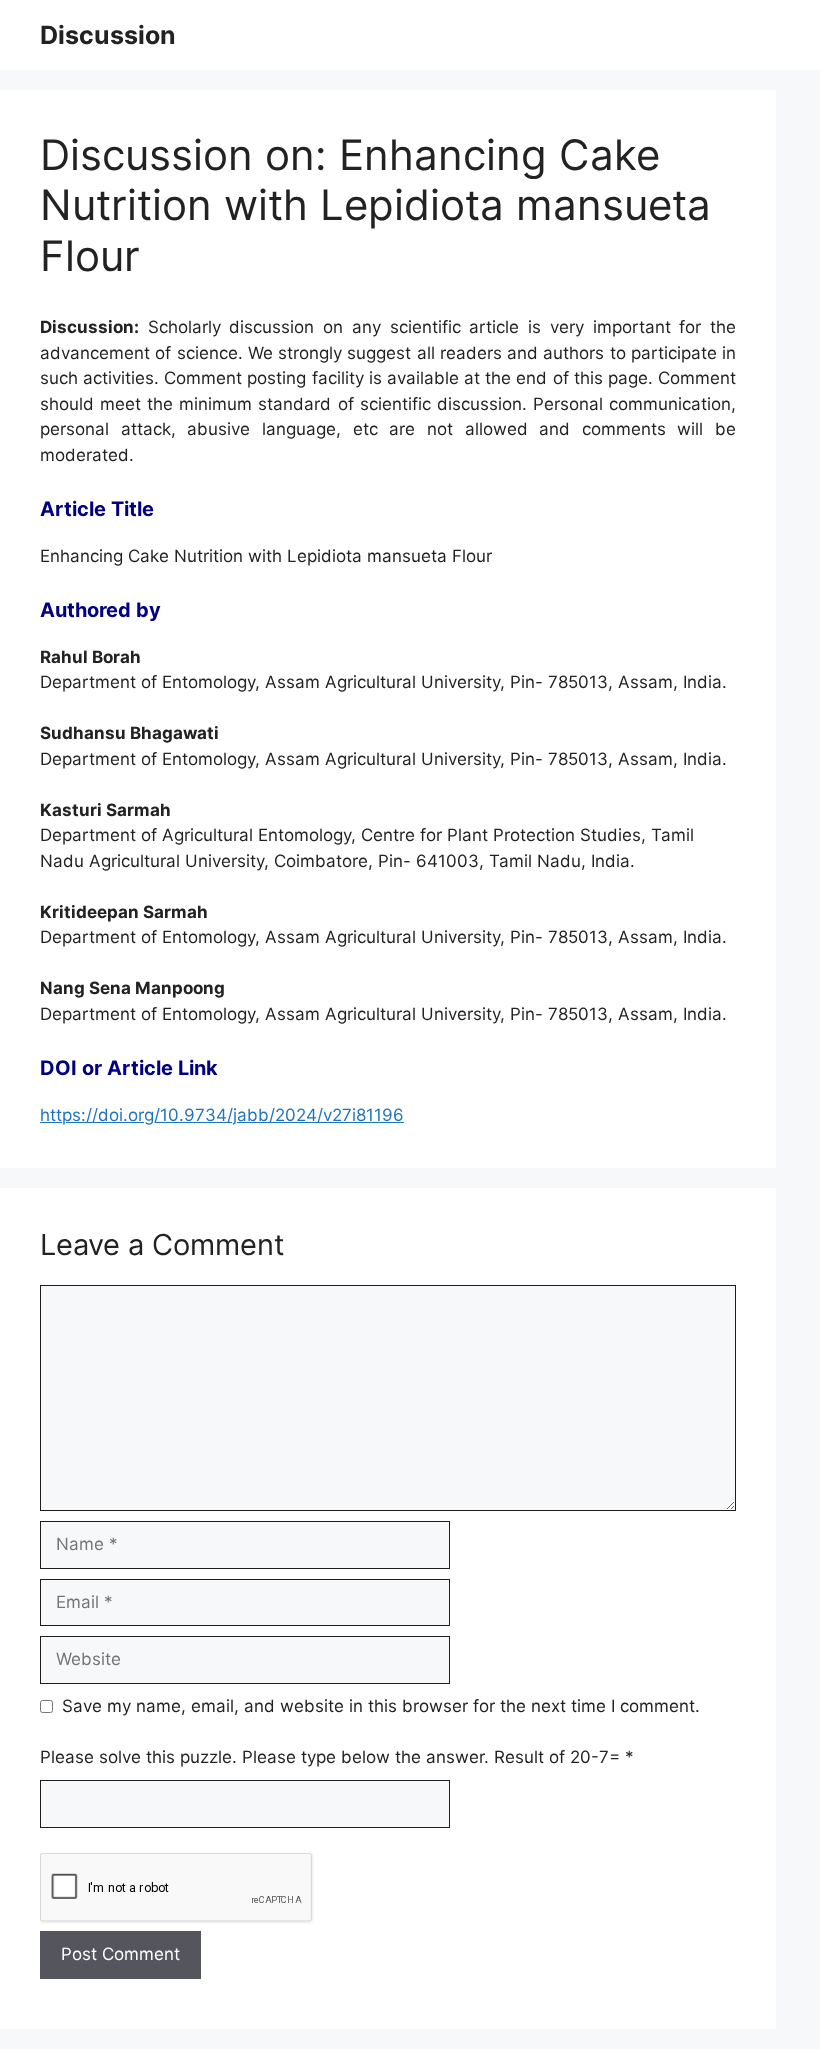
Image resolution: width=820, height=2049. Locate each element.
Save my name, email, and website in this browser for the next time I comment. (381, 1706)
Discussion (108, 35)
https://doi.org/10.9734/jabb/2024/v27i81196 (222, 1115)
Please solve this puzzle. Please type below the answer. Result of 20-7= (337, 1757)
